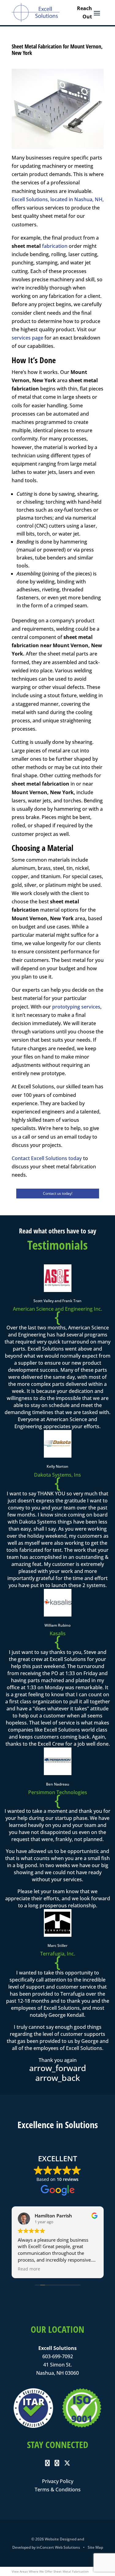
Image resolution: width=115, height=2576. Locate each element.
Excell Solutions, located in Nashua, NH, (58, 199)
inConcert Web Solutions (58, 2547)
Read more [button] (24, 2269)
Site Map (95, 2547)
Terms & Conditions (58, 2489)
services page (27, 338)
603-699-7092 (58, 2356)
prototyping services (76, 1007)
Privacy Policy (58, 2481)
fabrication (55, 246)
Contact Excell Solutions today (47, 1158)
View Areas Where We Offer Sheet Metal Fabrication (50, 2571)
